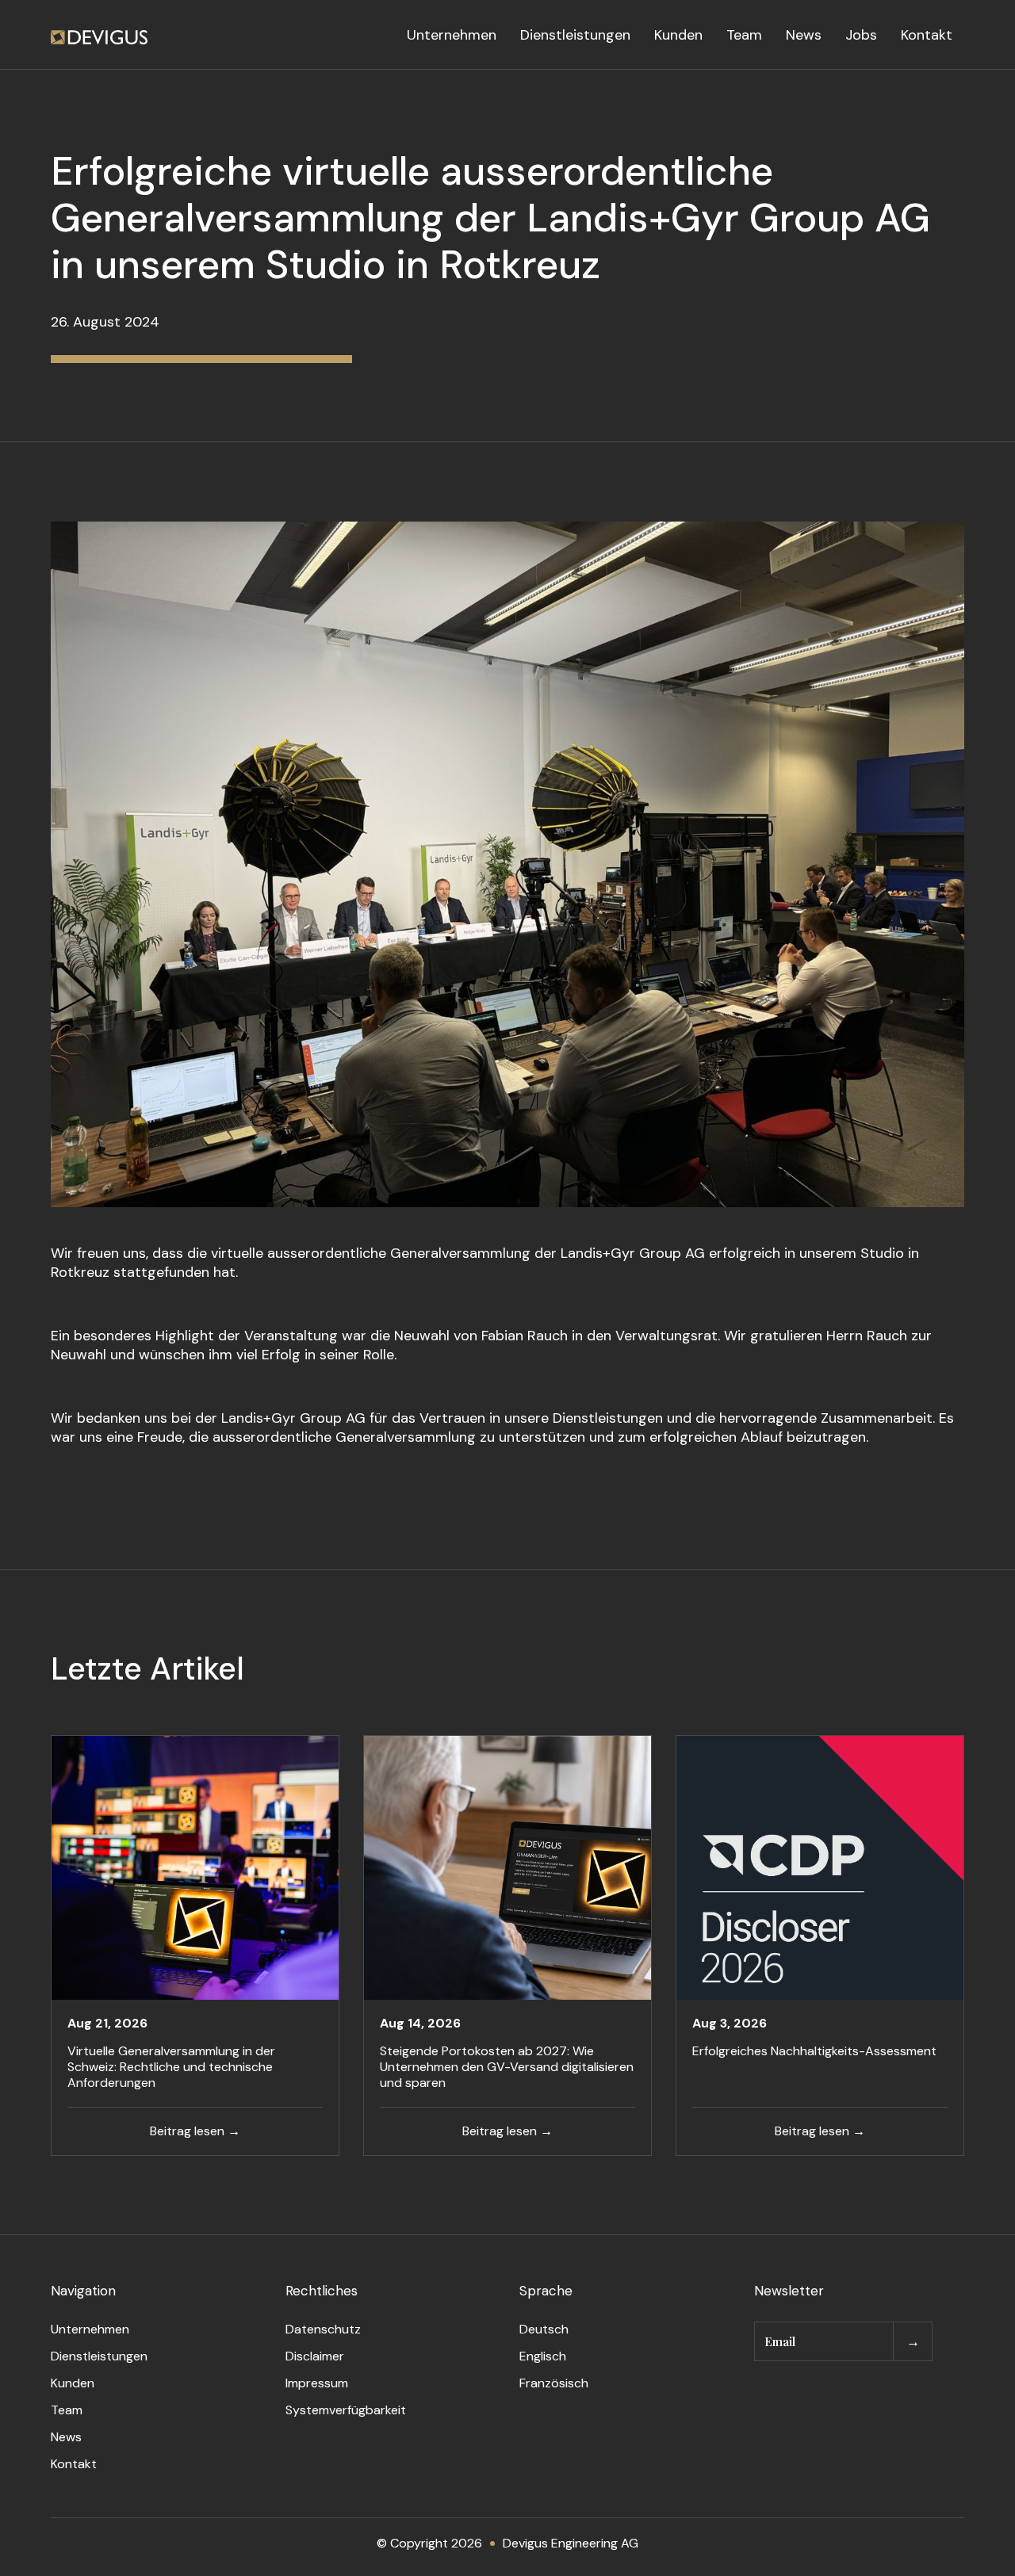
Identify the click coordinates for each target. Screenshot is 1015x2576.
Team (744, 35)
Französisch (554, 2383)
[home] (99, 35)
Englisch (543, 2356)
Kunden (678, 35)
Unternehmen (452, 35)
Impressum (317, 2383)
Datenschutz (323, 2329)
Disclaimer (315, 2356)
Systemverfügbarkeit (346, 2410)
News (804, 35)
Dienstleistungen (575, 35)
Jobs (861, 35)
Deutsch (544, 2329)
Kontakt (927, 35)
